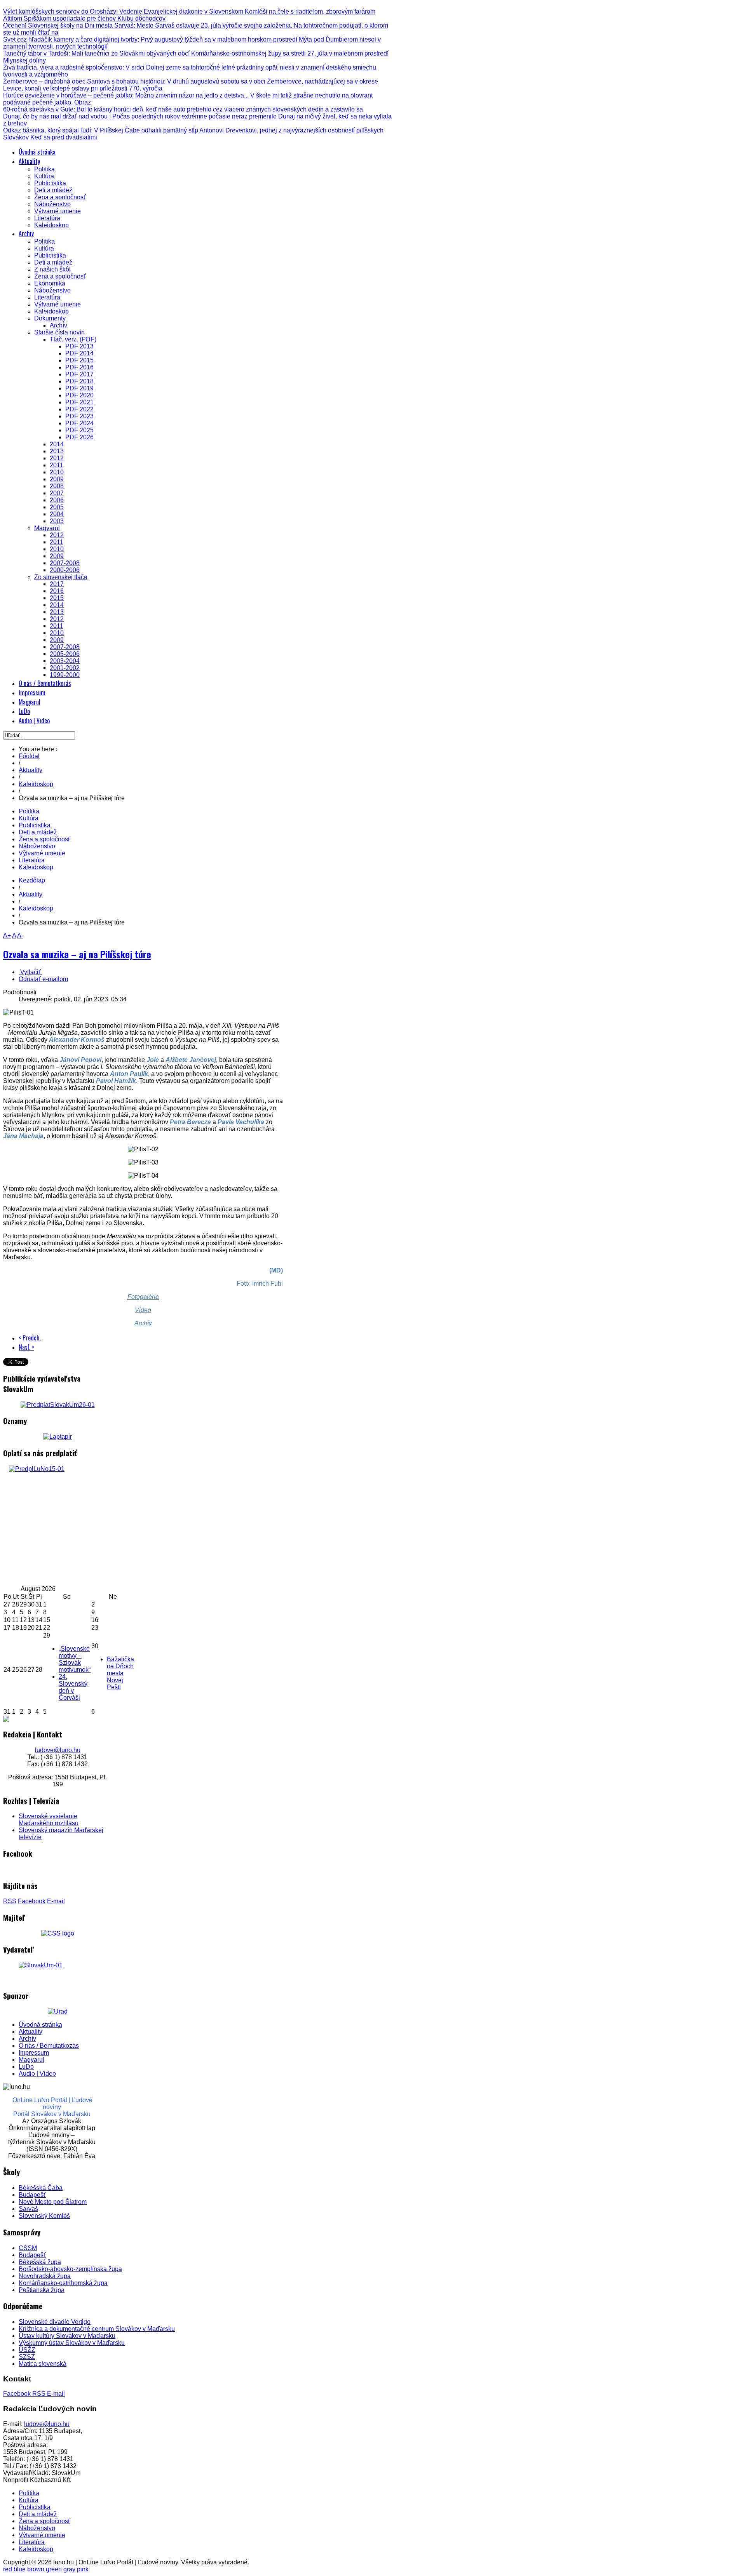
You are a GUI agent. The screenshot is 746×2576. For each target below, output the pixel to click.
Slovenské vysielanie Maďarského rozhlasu (49, 1820)
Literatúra (32, 860)
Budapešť (32, 2195)
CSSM (28, 2248)
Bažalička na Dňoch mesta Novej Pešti (120, 1673)
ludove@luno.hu (58, 1750)
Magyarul (31, 2060)
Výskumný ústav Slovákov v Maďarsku (72, 2343)
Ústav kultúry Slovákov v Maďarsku (67, 2336)
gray (69, 2569)
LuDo (26, 2067)
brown (36, 2569)
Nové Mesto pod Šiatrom (53, 2202)
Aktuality (31, 770)
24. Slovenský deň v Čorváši (73, 1687)
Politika (29, 811)
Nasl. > (26, 1347)
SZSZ (27, 2357)
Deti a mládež (38, 832)
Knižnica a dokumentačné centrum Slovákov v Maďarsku (97, 2329)
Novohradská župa (45, 2276)
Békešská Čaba (41, 2188)
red (8, 2569)
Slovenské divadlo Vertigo (55, 2322)
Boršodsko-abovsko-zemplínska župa (70, 2269)
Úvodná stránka (40, 2025)
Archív (27, 2039)
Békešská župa (40, 2262)
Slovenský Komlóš (44, 2216)
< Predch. (30, 1338)
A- (20, 936)
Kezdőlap (32, 880)
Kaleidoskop (36, 784)
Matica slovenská (43, 2364)
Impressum (34, 2053)
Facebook (32, 1901)
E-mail (56, 1901)
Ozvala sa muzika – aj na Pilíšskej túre (77, 954)
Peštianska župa (42, 2290)
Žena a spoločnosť (44, 839)
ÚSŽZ (27, 2350)
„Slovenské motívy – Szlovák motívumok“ (75, 1659)
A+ (7, 936)
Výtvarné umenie (42, 853)
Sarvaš (28, 2209)
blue (20, 2569)
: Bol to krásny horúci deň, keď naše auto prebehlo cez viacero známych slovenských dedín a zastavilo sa (183, 109)
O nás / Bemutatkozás (49, 2046)
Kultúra (29, 818)
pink (83, 2569)
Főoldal (29, 756)
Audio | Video (37, 2074)
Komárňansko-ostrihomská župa (63, 2283)
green (54, 2569)
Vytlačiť (31, 972)
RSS (10, 1901)
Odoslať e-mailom (43, 979)
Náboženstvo (37, 846)
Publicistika (35, 825)
